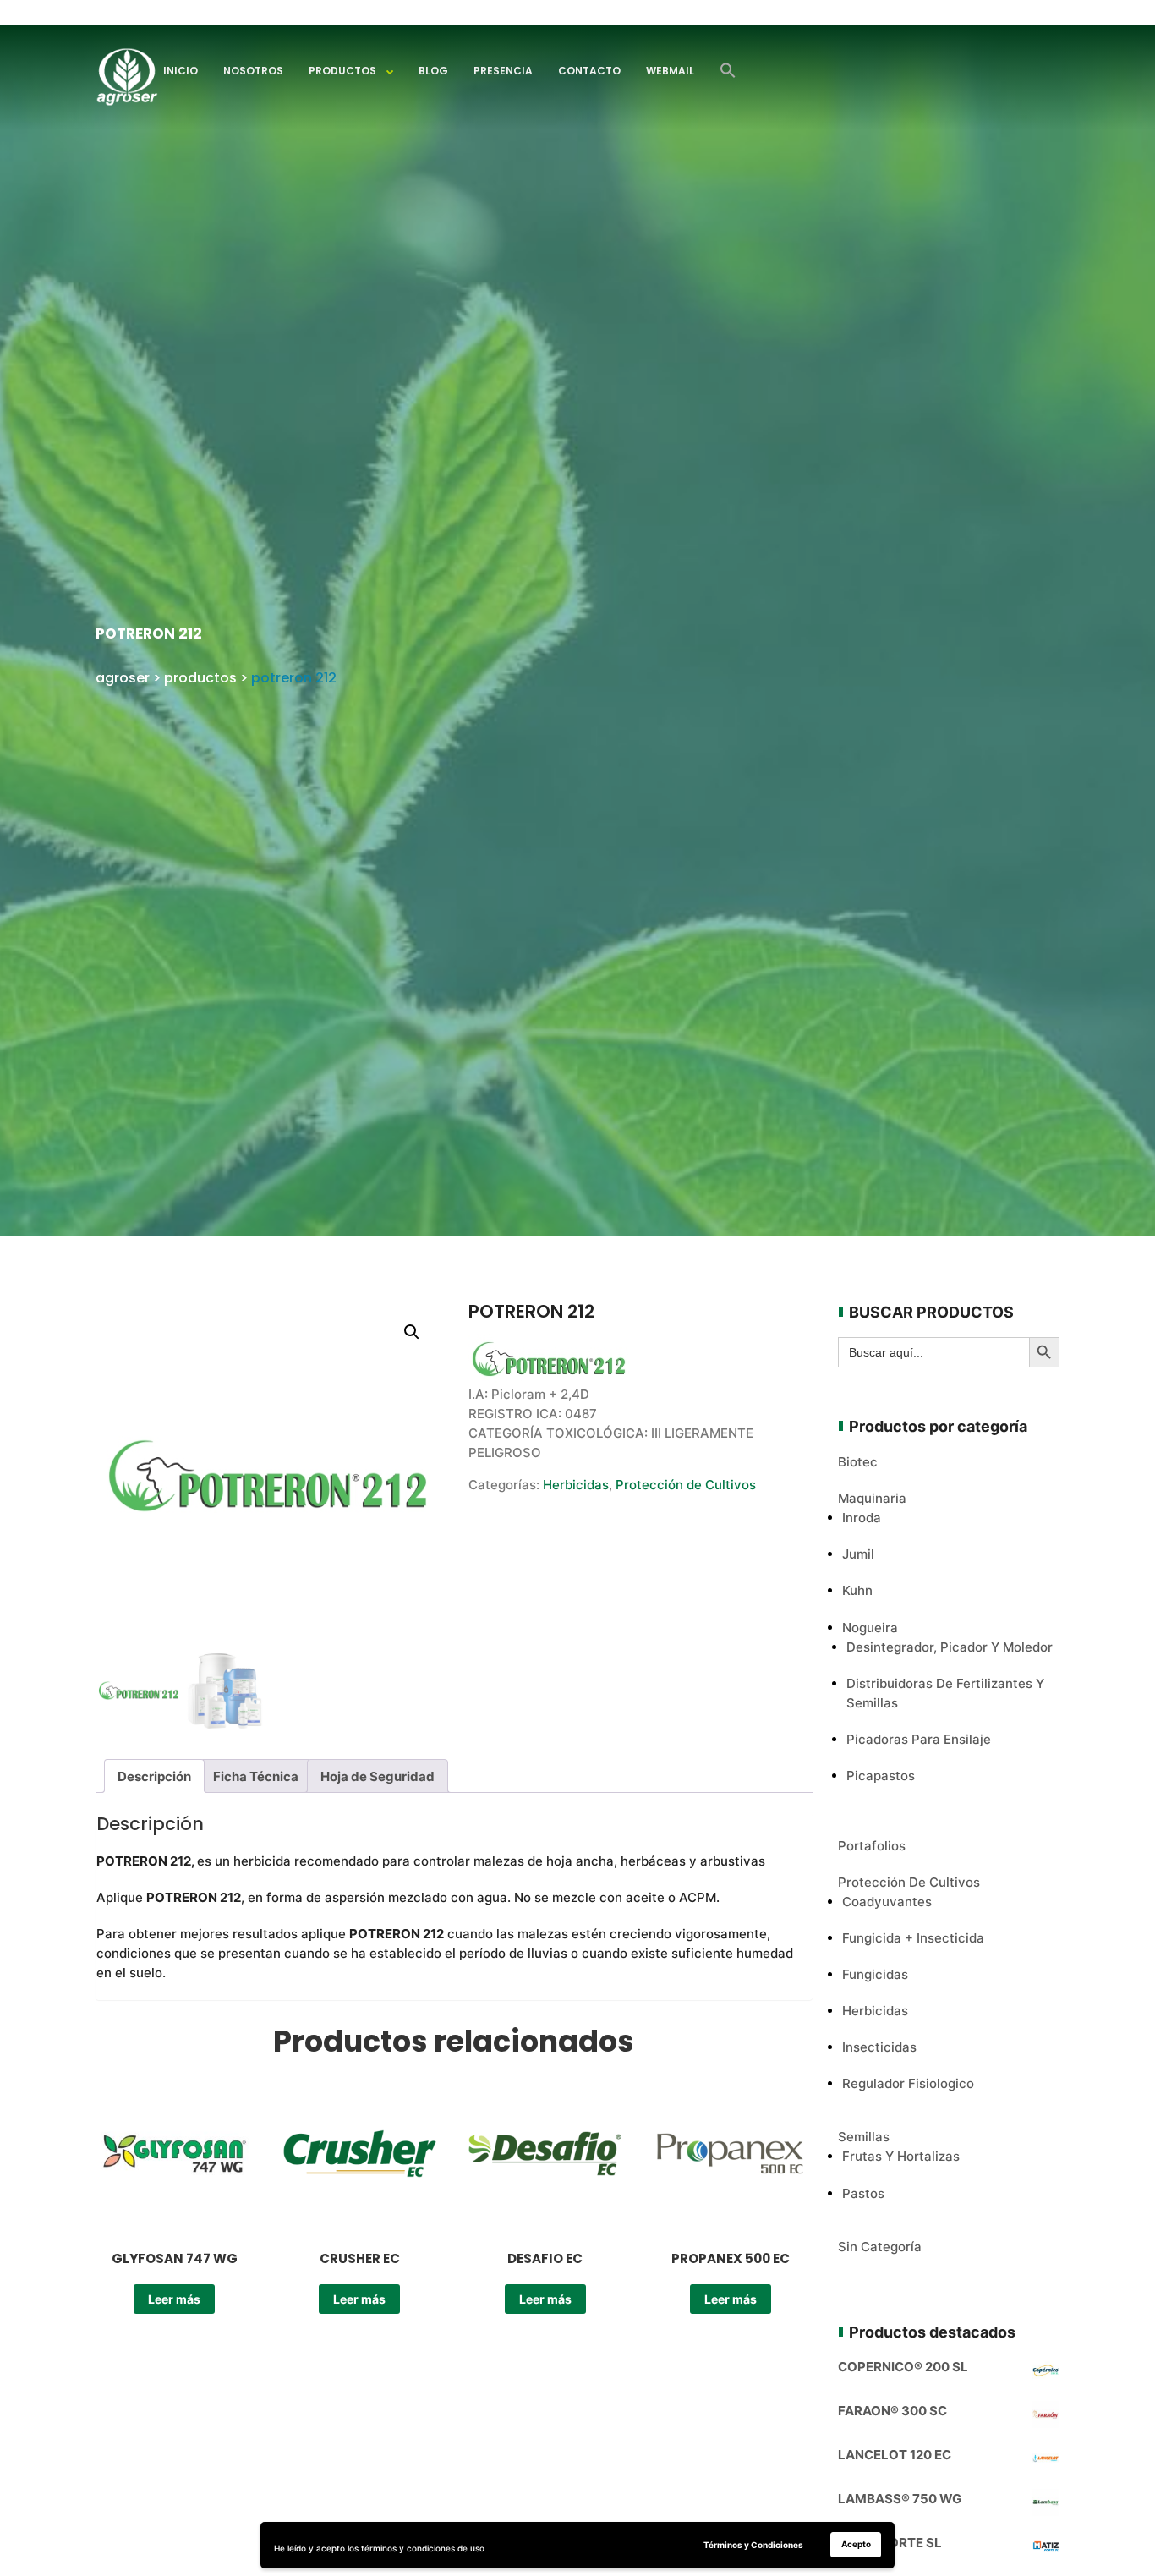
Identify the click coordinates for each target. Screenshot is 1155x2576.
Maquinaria (872, 1498)
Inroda (862, 1518)
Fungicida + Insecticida (913, 1938)
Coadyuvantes (887, 1902)
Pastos (863, 2193)
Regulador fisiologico (908, 2083)
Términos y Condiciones (753, 2545)
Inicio (181, 71)
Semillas (864, 2137)
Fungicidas (875, 1974)
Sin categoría (880, 2247)
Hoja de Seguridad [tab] (378, 1776)
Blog (433, 71)
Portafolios (872, 1846)
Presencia (503, 71)
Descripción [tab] (154, 1776)
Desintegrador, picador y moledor (950, 1647)
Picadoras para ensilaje (919, 1739)
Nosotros (253, 71)
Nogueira (870, 1628)
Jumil (858, 1554)
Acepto (856, 2544)
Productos (342, 71)
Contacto (589, 71)
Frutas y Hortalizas (901, 2156)
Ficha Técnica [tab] (256, 1776)
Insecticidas (879, 2047)
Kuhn (857, 1590)
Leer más (174, 2299)
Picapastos (881, 1776)
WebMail (670, 71)
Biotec (858, 1462)
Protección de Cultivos (686, 1485)
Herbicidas (576, 1485)
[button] (728, 71)
